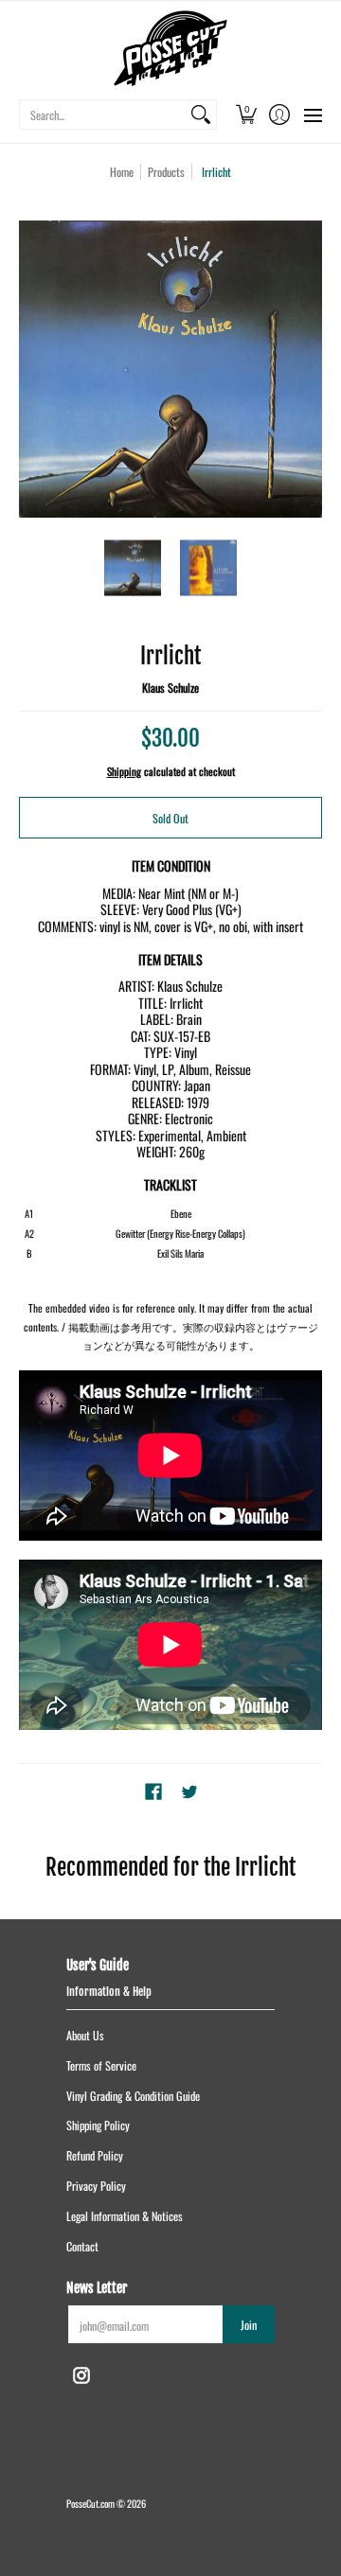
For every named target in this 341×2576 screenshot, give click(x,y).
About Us (85, 2035)
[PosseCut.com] (170, 48)
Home (122, 172)
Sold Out (170, 818)
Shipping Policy (98, 2125)
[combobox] (103, 115)
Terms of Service (101, 2065)
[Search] (201, 115)
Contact (82, 2246)
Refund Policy (95, 2155)
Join (249, 2325)
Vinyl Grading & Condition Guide (133, 2096)
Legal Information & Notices (125, 2216)
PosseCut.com (90, 2503)
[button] (246, 115)
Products (166, 172)
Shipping (124, 771)
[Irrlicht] (133, 568)
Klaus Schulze (170, 688)
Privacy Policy (96, 2186)
